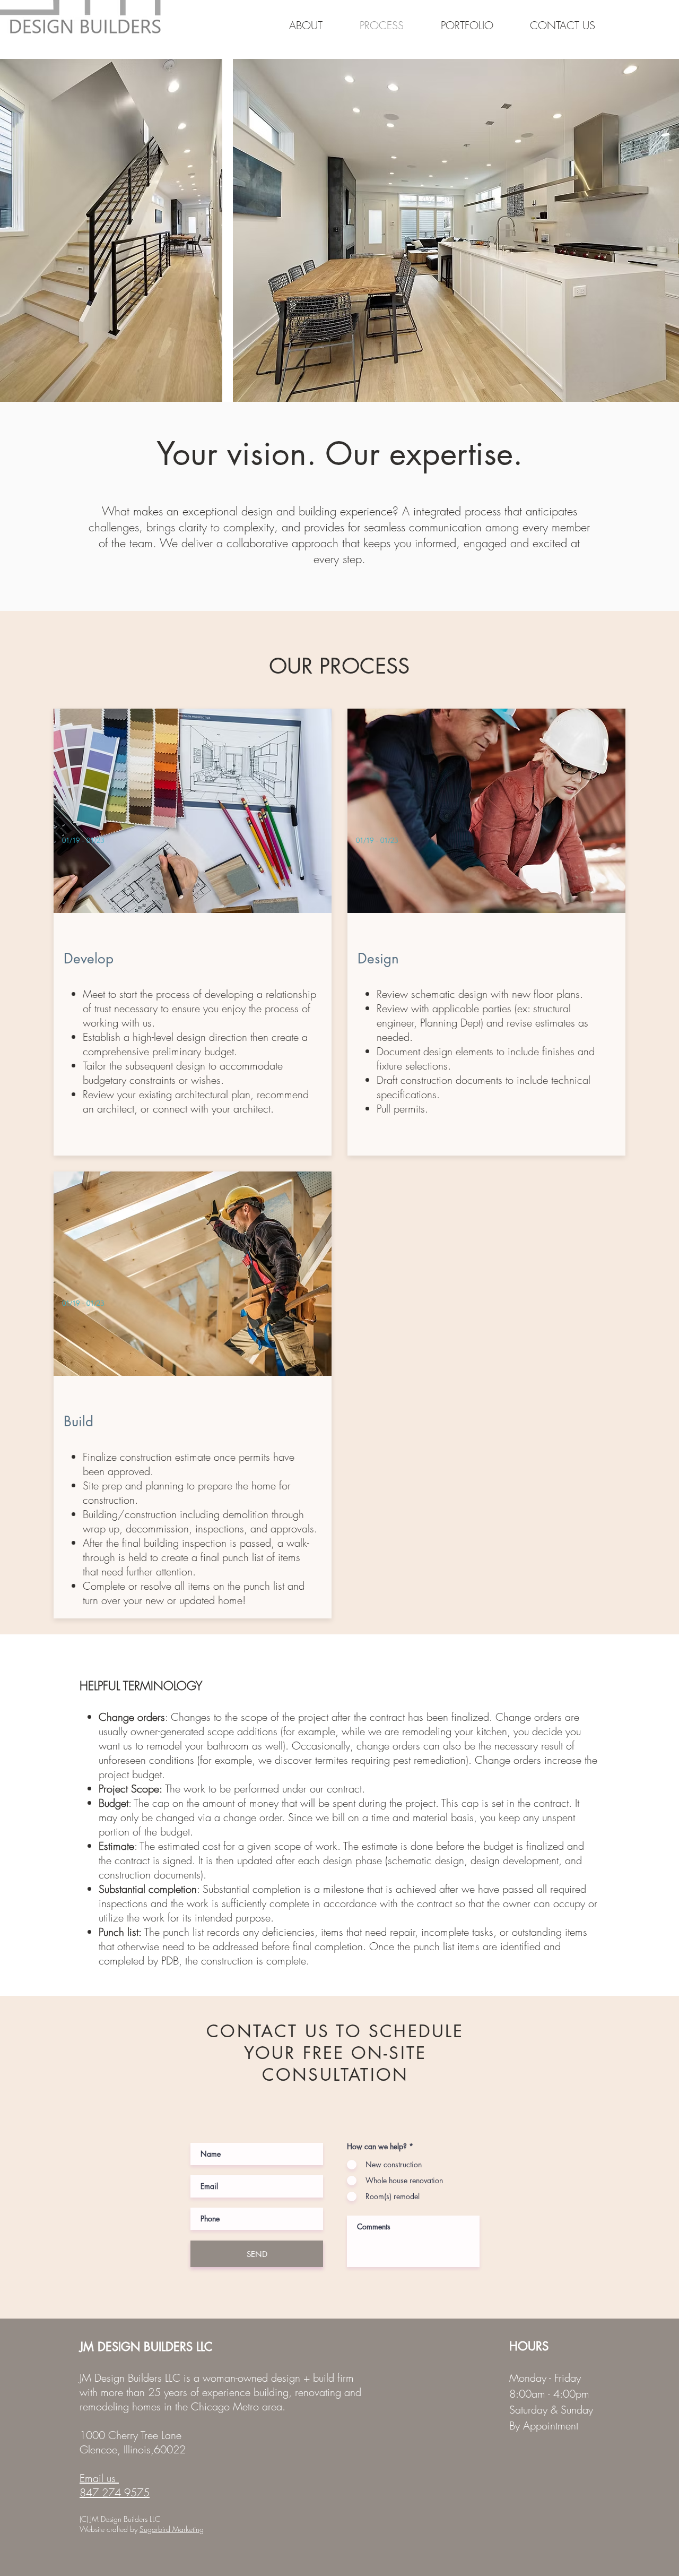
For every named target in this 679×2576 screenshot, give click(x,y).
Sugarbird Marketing (172, 2529)
